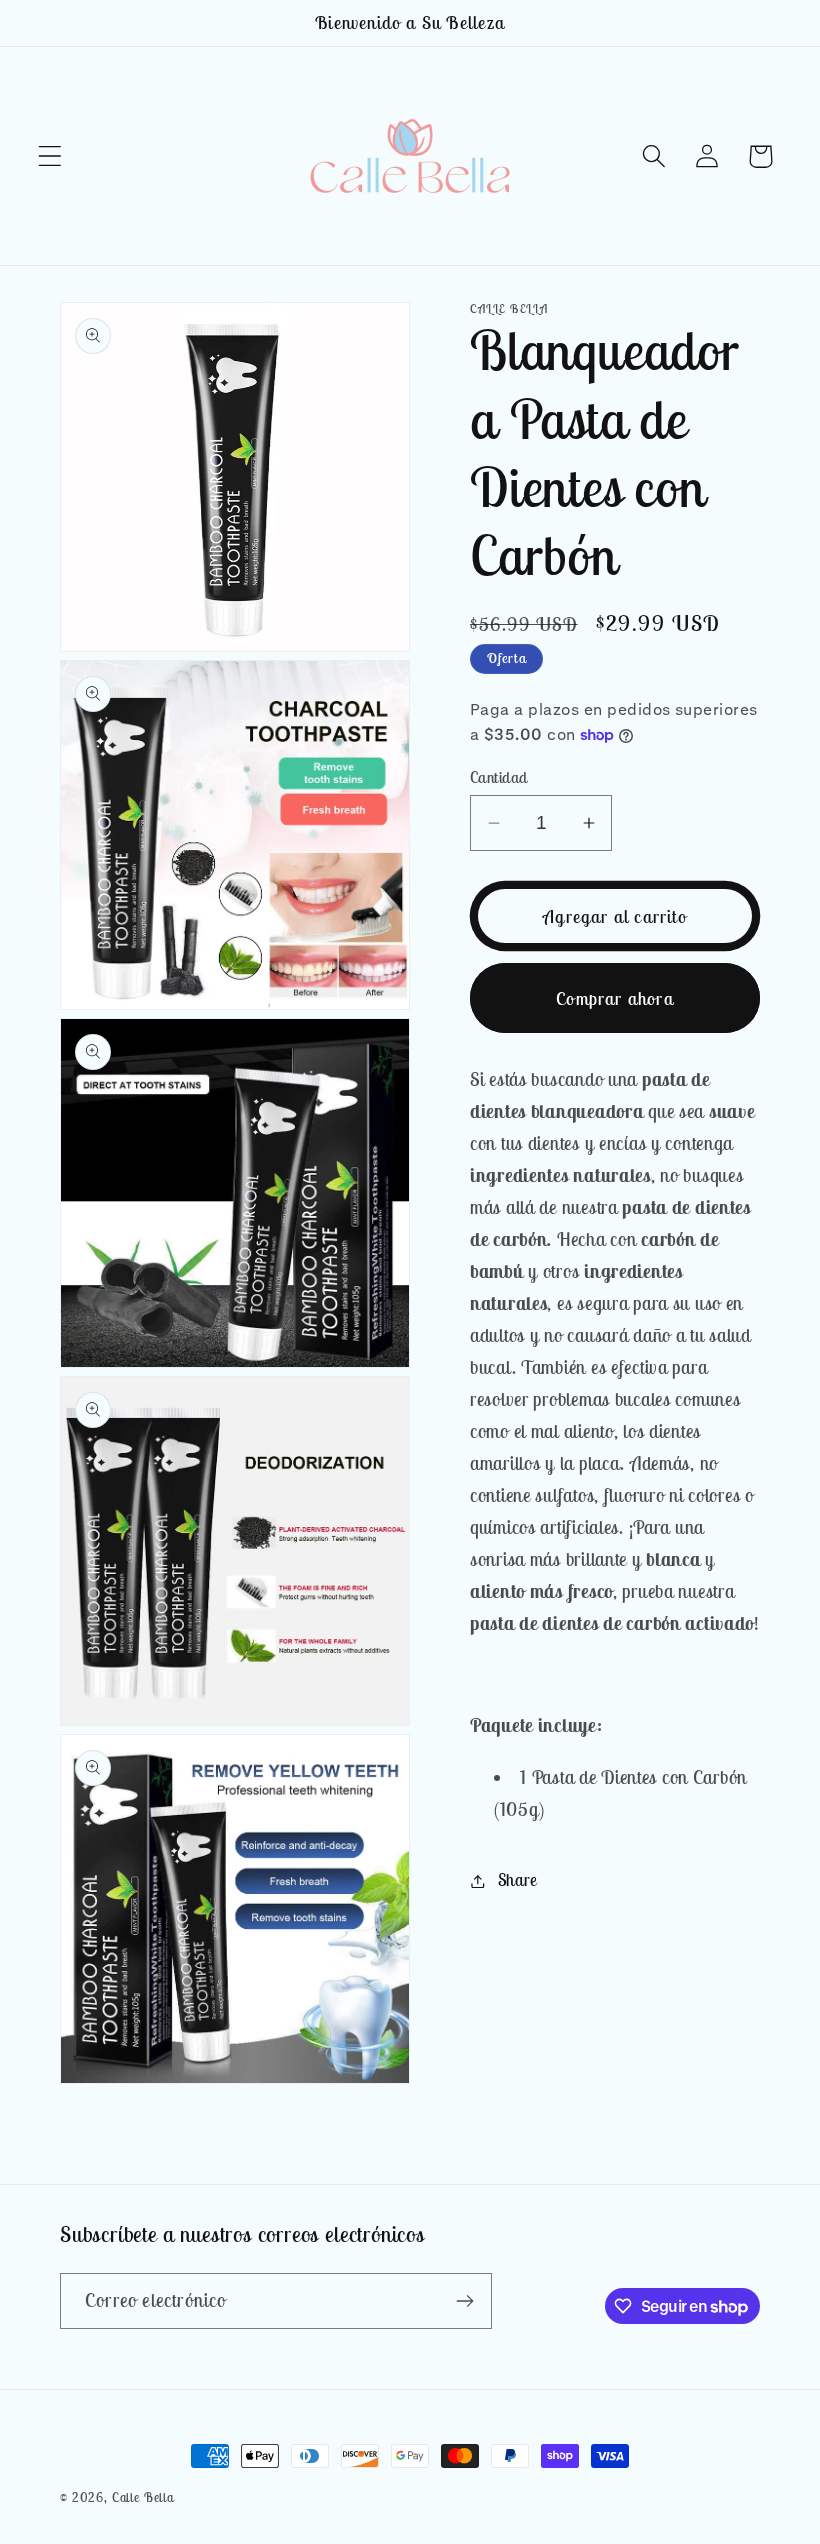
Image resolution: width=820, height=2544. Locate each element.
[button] (50, 156)
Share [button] (517, 1880)
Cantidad (499, 777)
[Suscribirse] (464, 2301)
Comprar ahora (615, 998)
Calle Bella (143, 2497)
